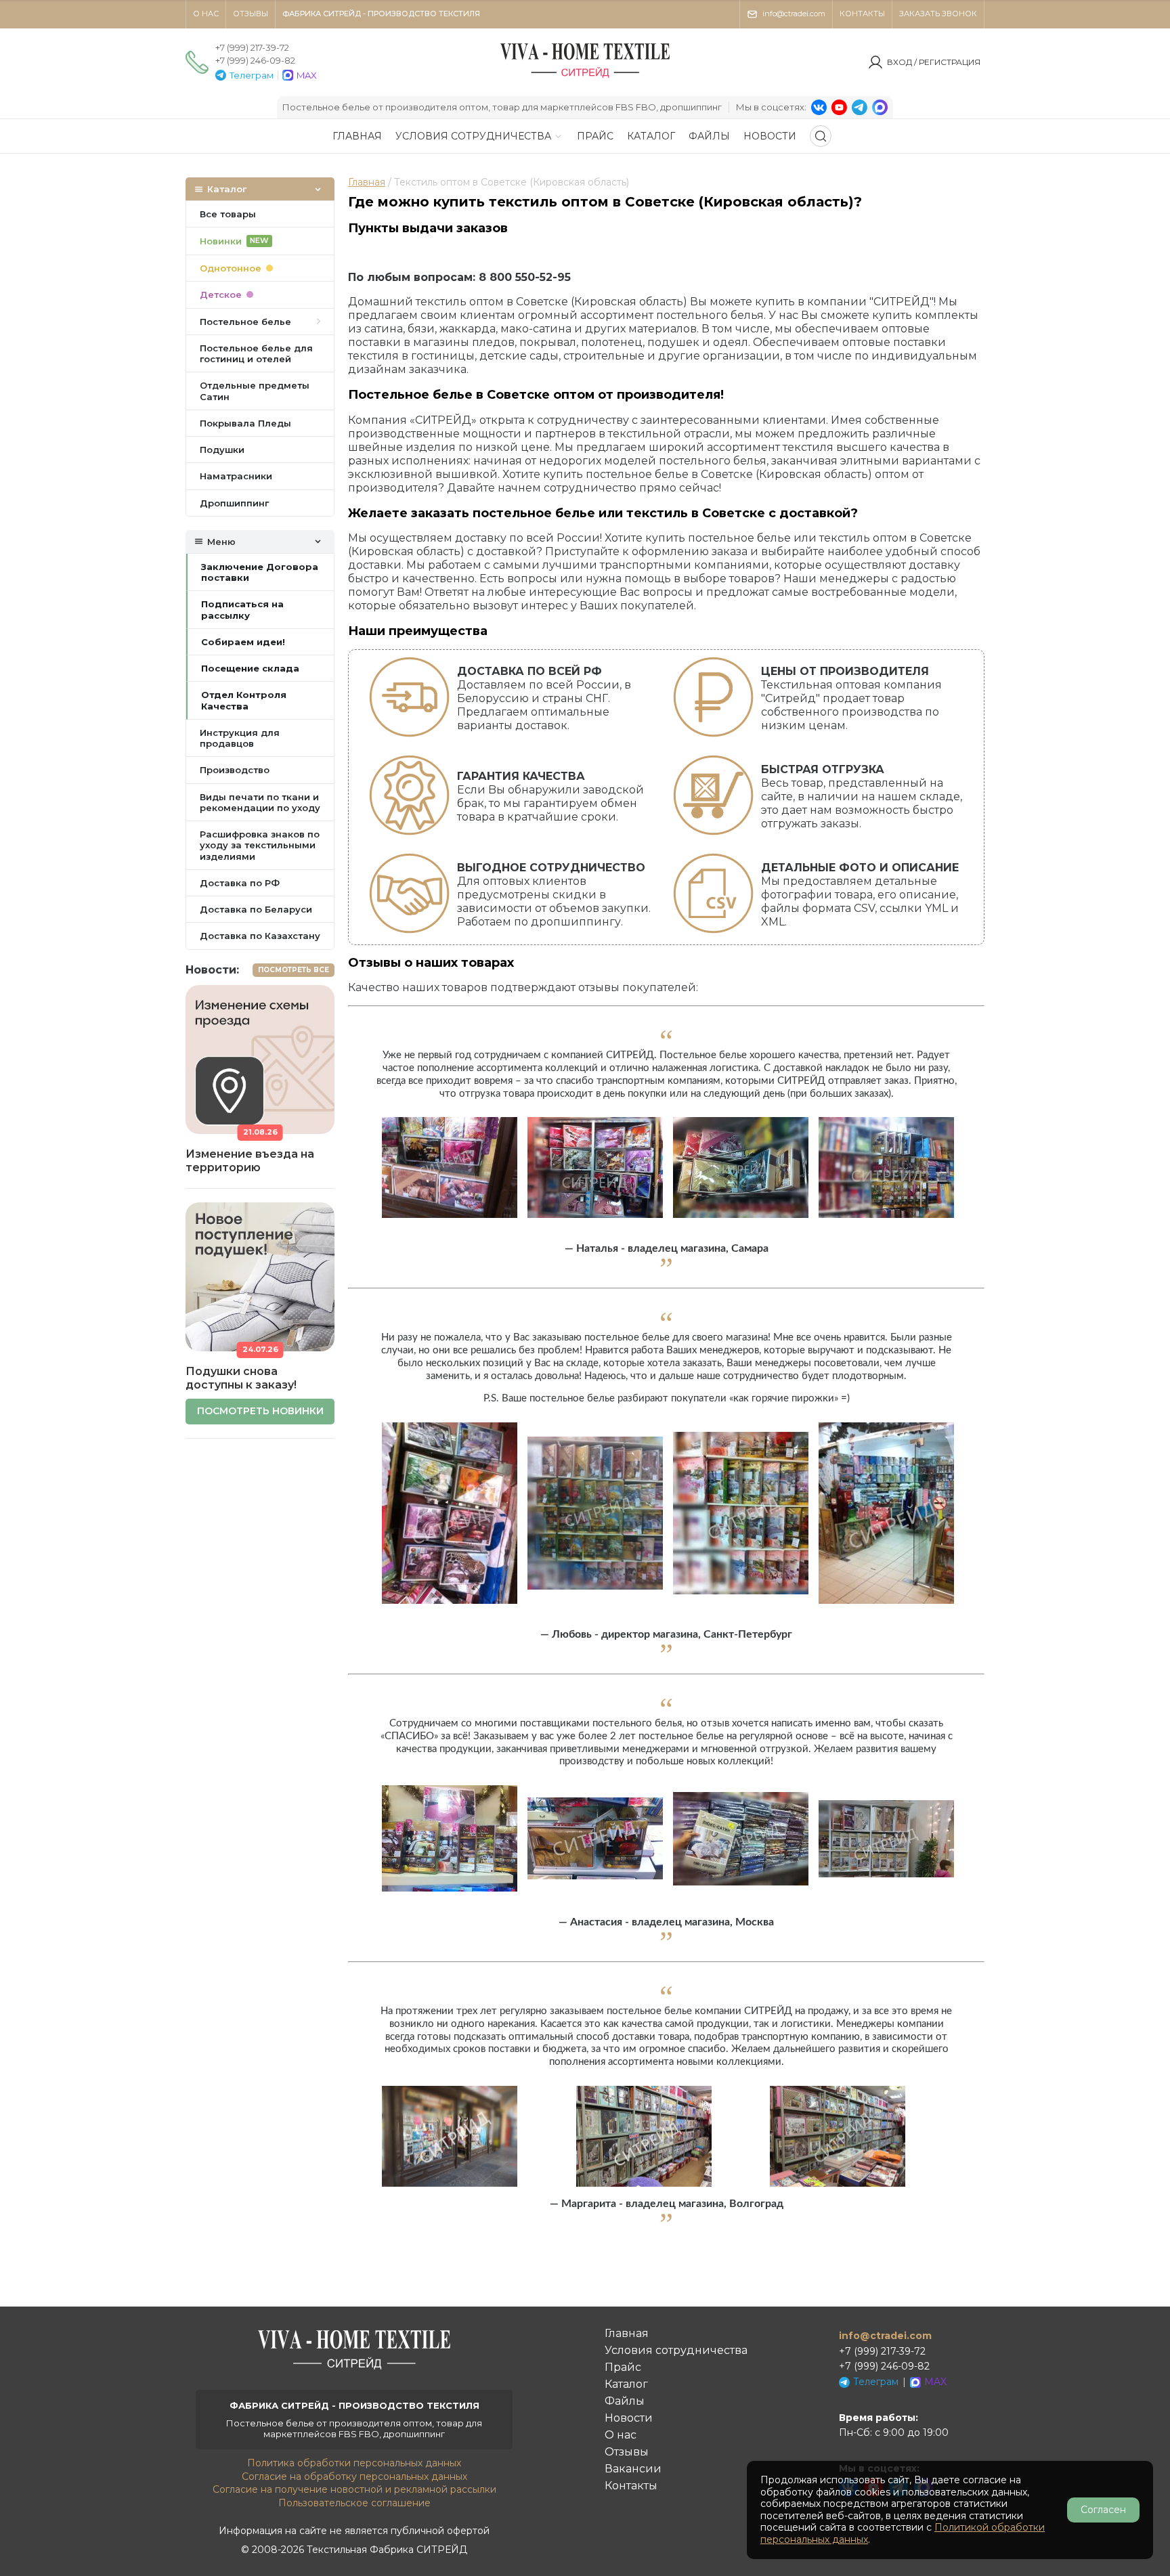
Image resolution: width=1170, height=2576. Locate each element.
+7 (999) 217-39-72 (252, 47)
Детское (221, 294)
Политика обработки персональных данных (354, 2463)
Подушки (222, 450)
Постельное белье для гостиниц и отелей (256, 353)
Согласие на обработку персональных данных (354, 2476)
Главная (367, 182)
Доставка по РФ (240, 883)
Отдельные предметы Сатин (255, 391)
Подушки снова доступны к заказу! (241, 1378)
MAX (307, 75)
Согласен (1103, 2510)
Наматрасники (236, 476)
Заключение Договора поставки (260, 572)
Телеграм (252, 75)
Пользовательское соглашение (354, 2503)
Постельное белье (245, 322)
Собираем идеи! (243, 642)
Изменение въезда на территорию (250, 1161)
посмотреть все (294, 970)
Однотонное (231, 268)
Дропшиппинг (234, 503)
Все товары (228, 214)
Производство (235, 770)
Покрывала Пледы (245, 423)
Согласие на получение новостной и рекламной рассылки (354, 2489)
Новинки (234, 241)
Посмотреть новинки (260, 1411)
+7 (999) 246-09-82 (255, 60)
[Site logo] (585, 78)
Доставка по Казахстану (260, 936)
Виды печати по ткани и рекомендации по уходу (260, 802)
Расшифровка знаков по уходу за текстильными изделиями (260, 845)
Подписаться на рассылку (242, 609)
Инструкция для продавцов (240, 738)
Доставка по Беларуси (256, 909)
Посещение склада (250, 668)
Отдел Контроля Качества (244, 700)
